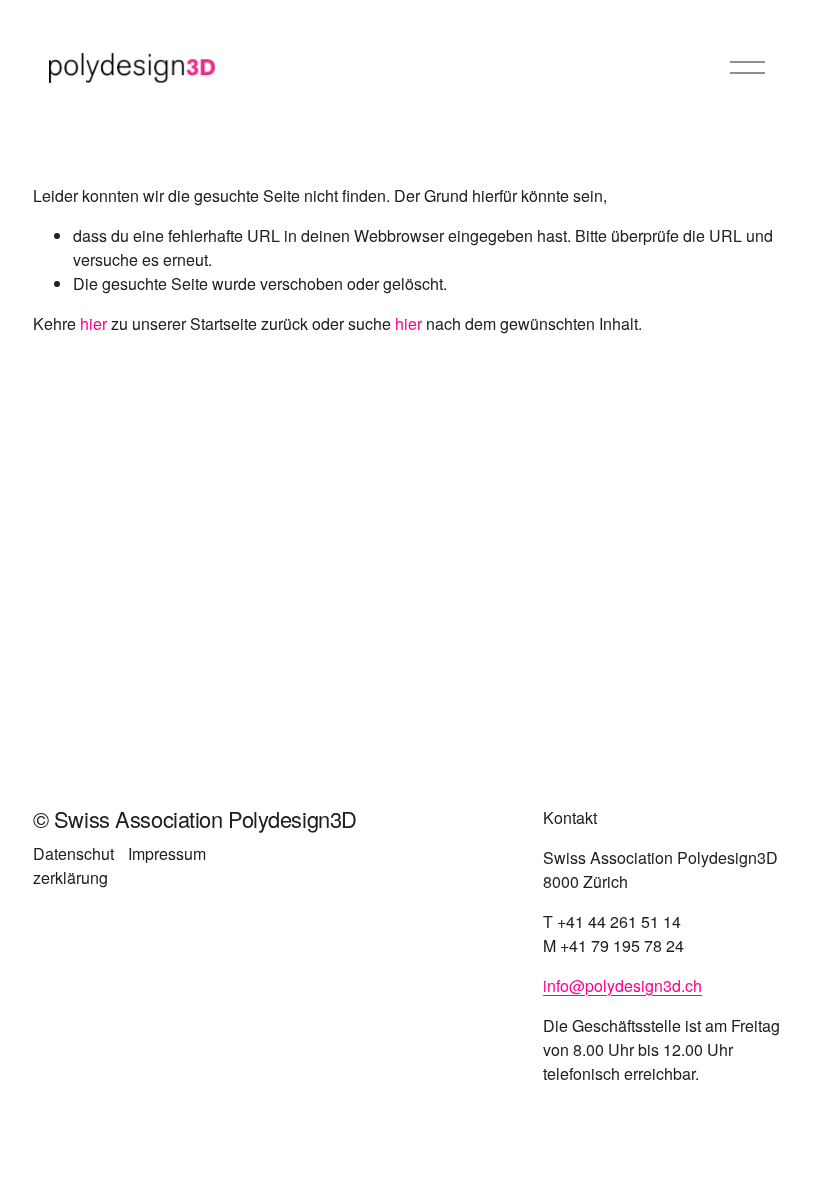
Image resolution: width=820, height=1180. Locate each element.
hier (93, 323)
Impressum (167, 853)
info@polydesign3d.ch (622, 985)
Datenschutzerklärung (73, 865)
